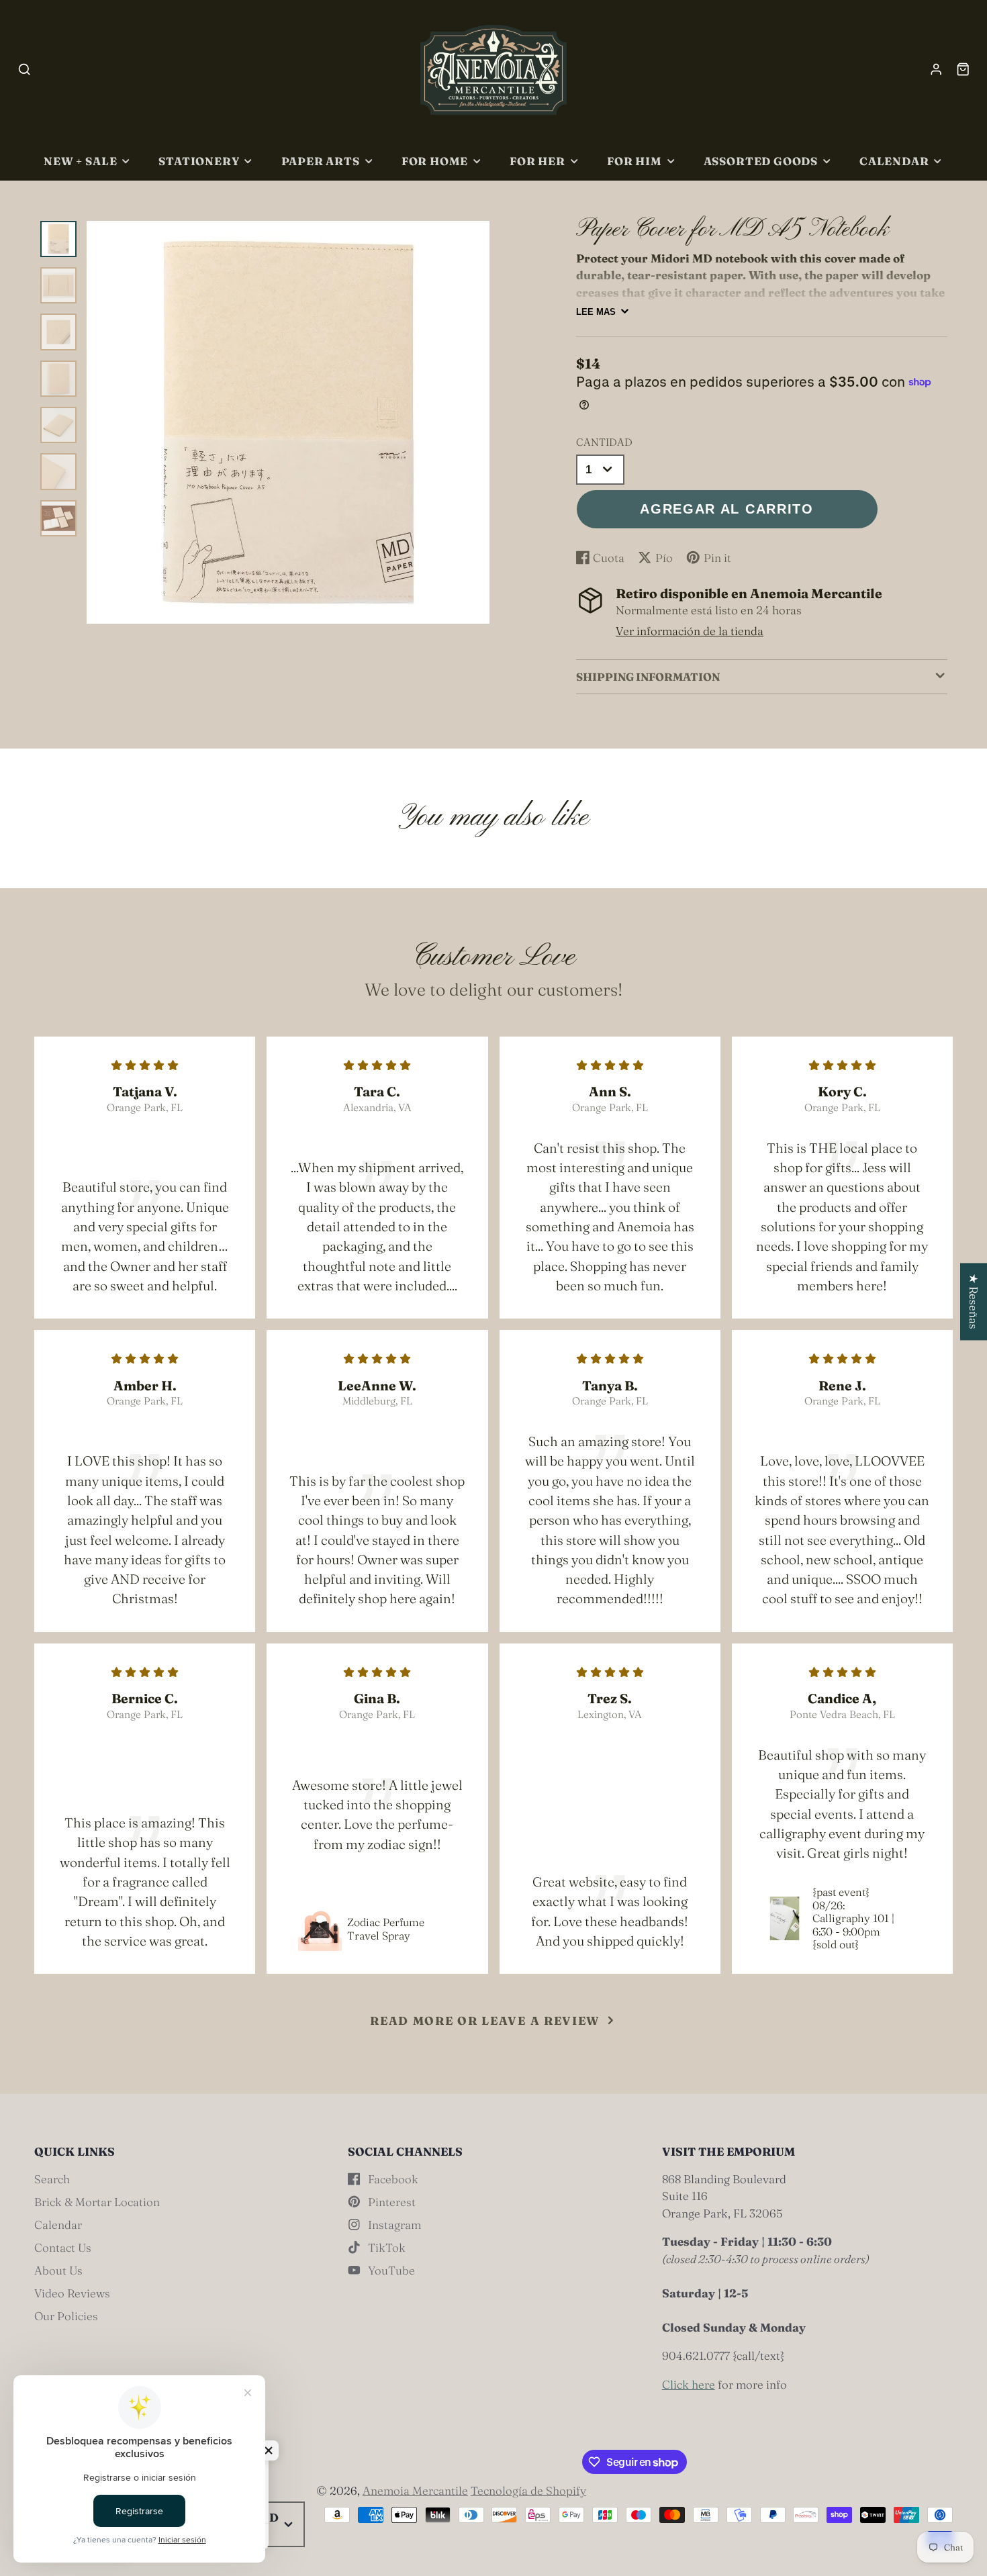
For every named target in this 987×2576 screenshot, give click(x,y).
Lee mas (596, 312)
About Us (58, 2270)
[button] (269, 2450)
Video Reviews (72, 2293)
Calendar (894, 161)
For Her (537, 161)
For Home (435, 161)
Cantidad (604, 442)
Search (52, 2179)
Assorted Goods (761, 161)
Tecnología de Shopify (528, 2490)
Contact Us (63, 2247)
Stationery (199, 161)
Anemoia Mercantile (415, 2490)
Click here (689, 2384)
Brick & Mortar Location (97, 2202)
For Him (634, 161)
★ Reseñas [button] (974, 1301)
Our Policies (66, 2316)
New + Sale (80, 161)
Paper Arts (321, 161)
